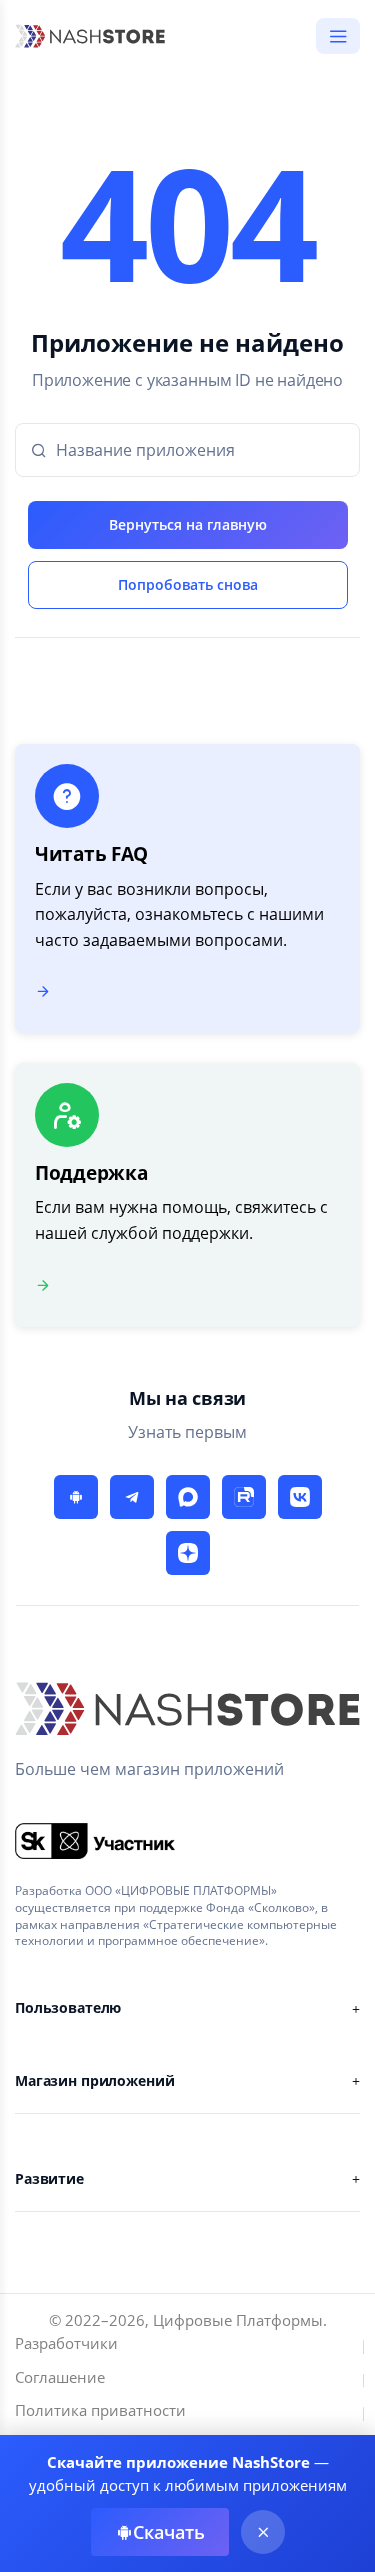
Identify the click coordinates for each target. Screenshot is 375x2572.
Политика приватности (100, 2410)
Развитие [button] (49, 2178)
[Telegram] (132, 1497)
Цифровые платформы (238, 2320)
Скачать (169, 2532)
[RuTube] (244, 1497)
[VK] (300, 1497)
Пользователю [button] (68, 2007)
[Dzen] (188, 1553)
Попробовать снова (188, 584)
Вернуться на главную (188, 524)
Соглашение (60, 2377)
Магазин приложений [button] (94, 2080)
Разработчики (66, 2343)
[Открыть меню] (338, 36)
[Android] (76, 1497)
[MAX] (188, 1497)
